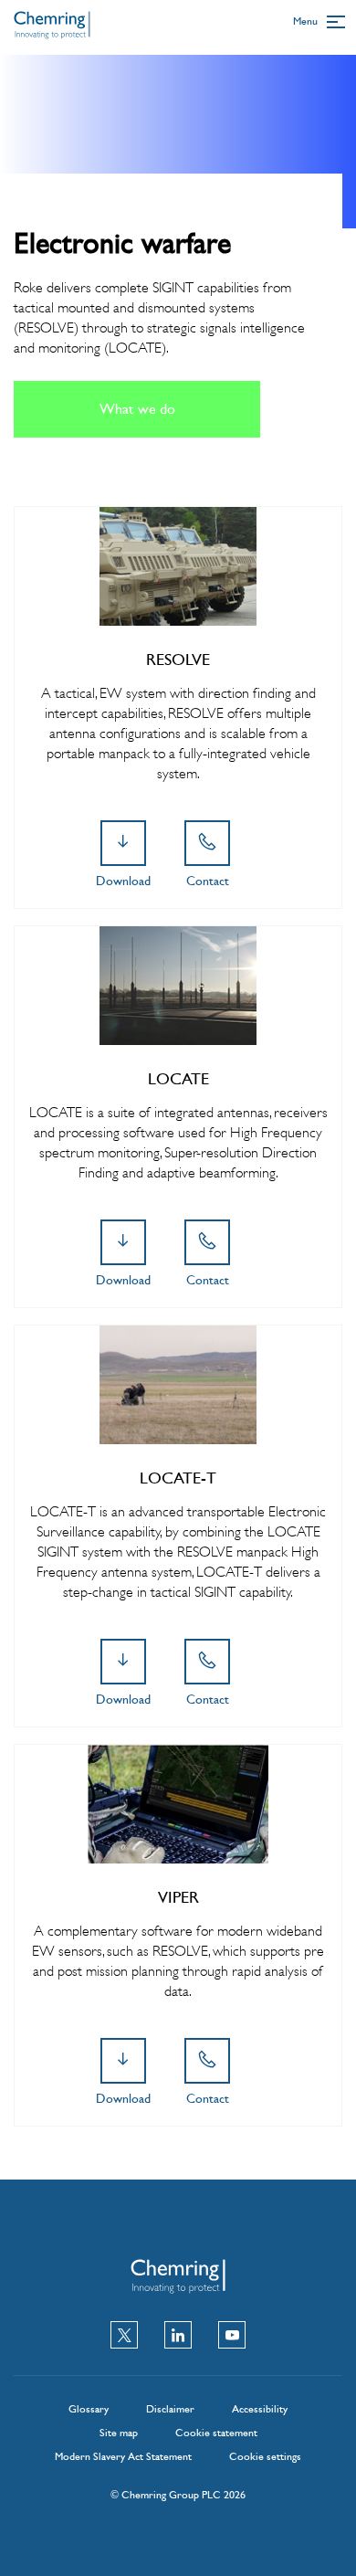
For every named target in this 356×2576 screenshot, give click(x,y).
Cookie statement (216, 2433)
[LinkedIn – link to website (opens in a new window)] (178, 2337)
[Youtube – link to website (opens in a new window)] (232, 2337)
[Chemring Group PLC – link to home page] (52, 32)
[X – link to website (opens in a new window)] (124, 2337)
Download (123, 881)
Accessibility (260, 2409)
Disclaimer (170, 2409)
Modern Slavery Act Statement (123, 2456)
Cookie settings (265, 2456)
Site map (119, 2433)
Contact (208, 881)
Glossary (89, 2409)
